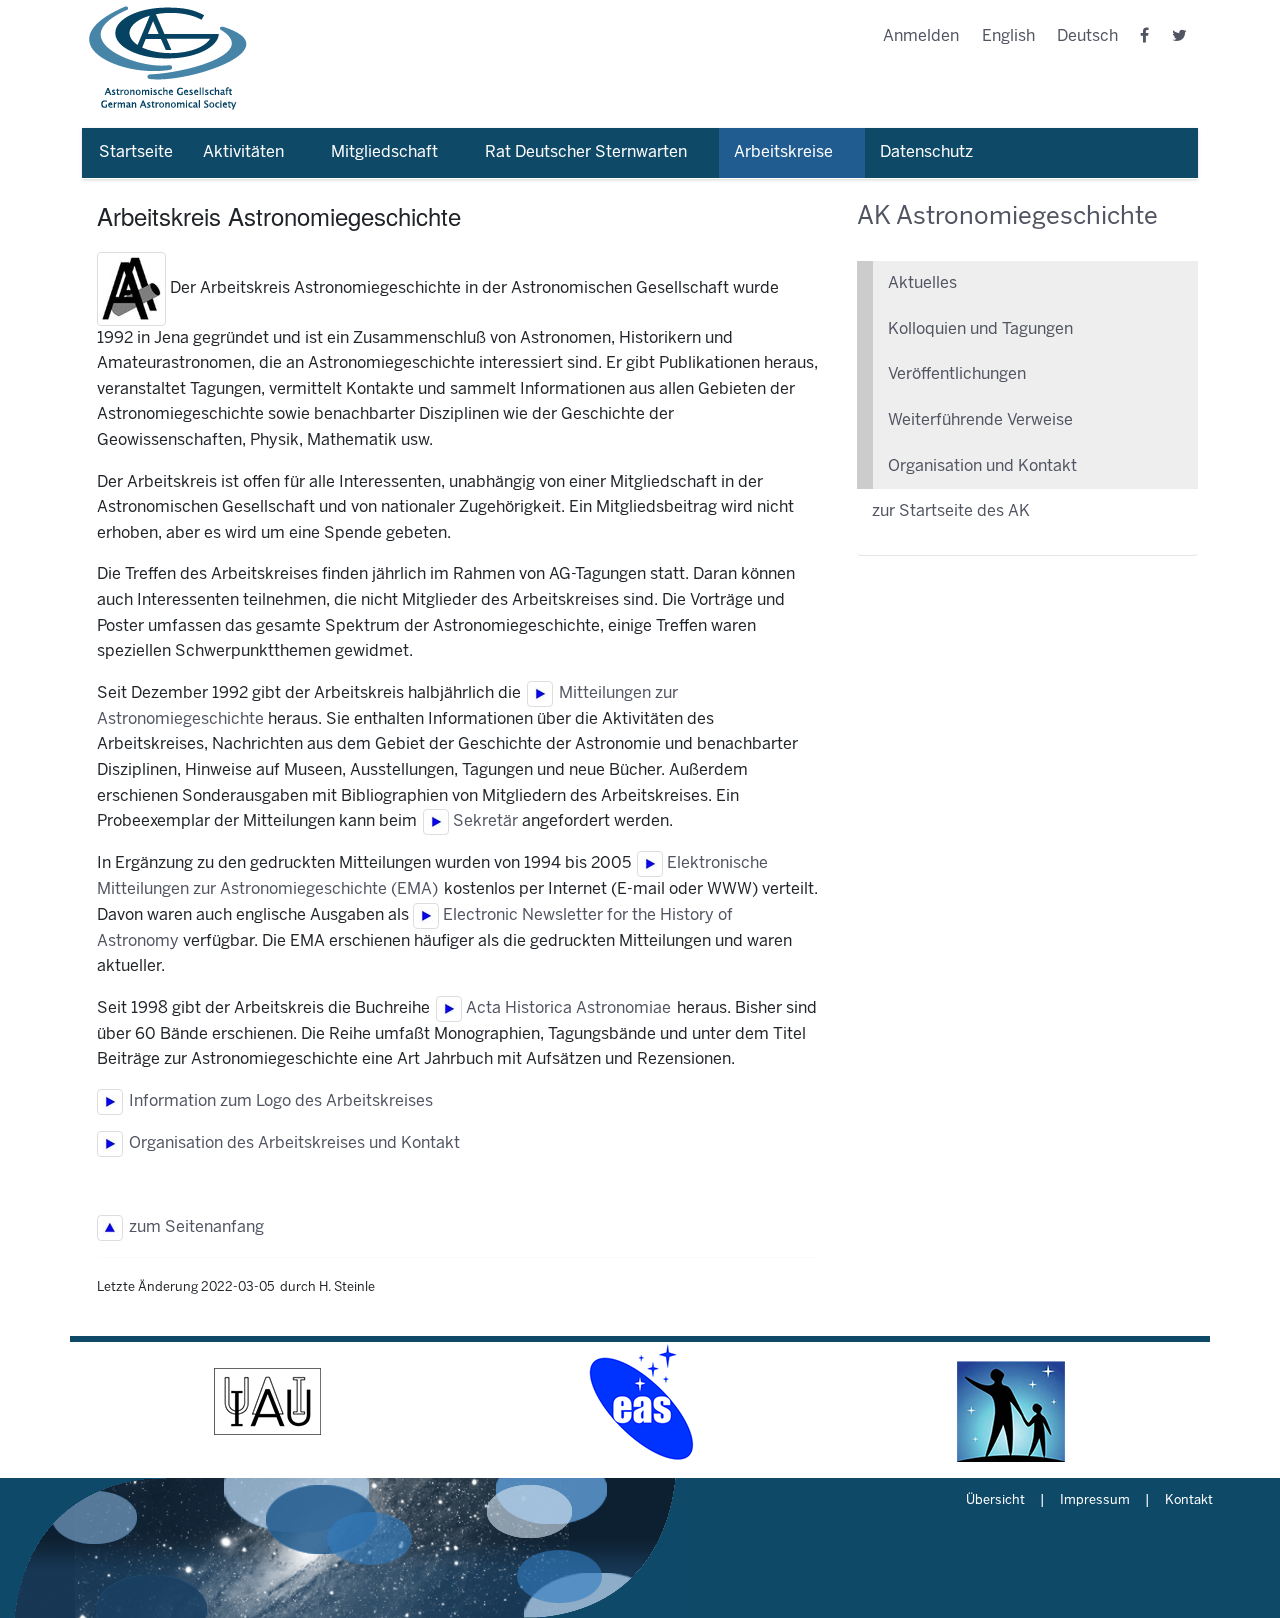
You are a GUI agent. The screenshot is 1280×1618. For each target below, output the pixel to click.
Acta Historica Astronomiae (566, 1008)
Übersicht (995, 1501)
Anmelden (921, 36)
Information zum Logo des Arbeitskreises (278, 1101)
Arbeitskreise (783, 152)
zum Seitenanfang (193, 1227)
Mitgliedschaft (384, 152)
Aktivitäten (243, 152)
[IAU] (268, 1402)
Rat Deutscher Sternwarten (586, 152)
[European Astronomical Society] (640, 1402)
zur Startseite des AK (951, 511)
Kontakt (1189, 1501)
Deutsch (1087, 36)
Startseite (136, 152)
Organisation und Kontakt (982, 466)
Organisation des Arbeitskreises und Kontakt (291, 1143)
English (1008, 36)
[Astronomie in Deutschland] (1012, 1402)
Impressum (1095, 1501)
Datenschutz (926, 152)
